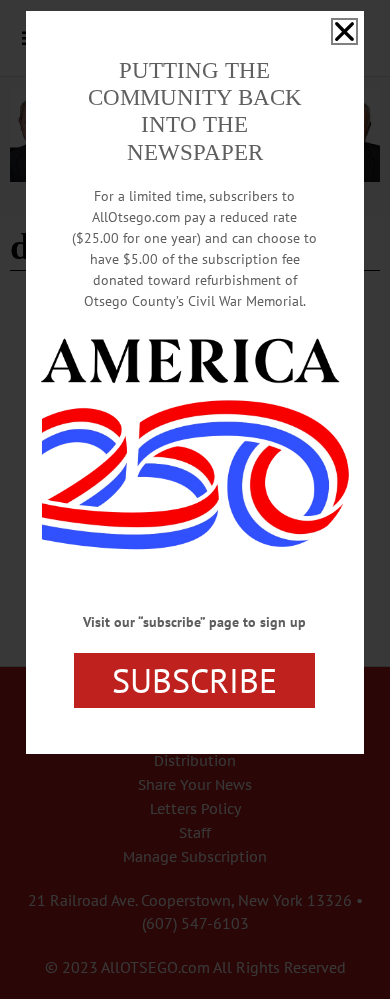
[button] (344, 31)
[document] (195, 499)
